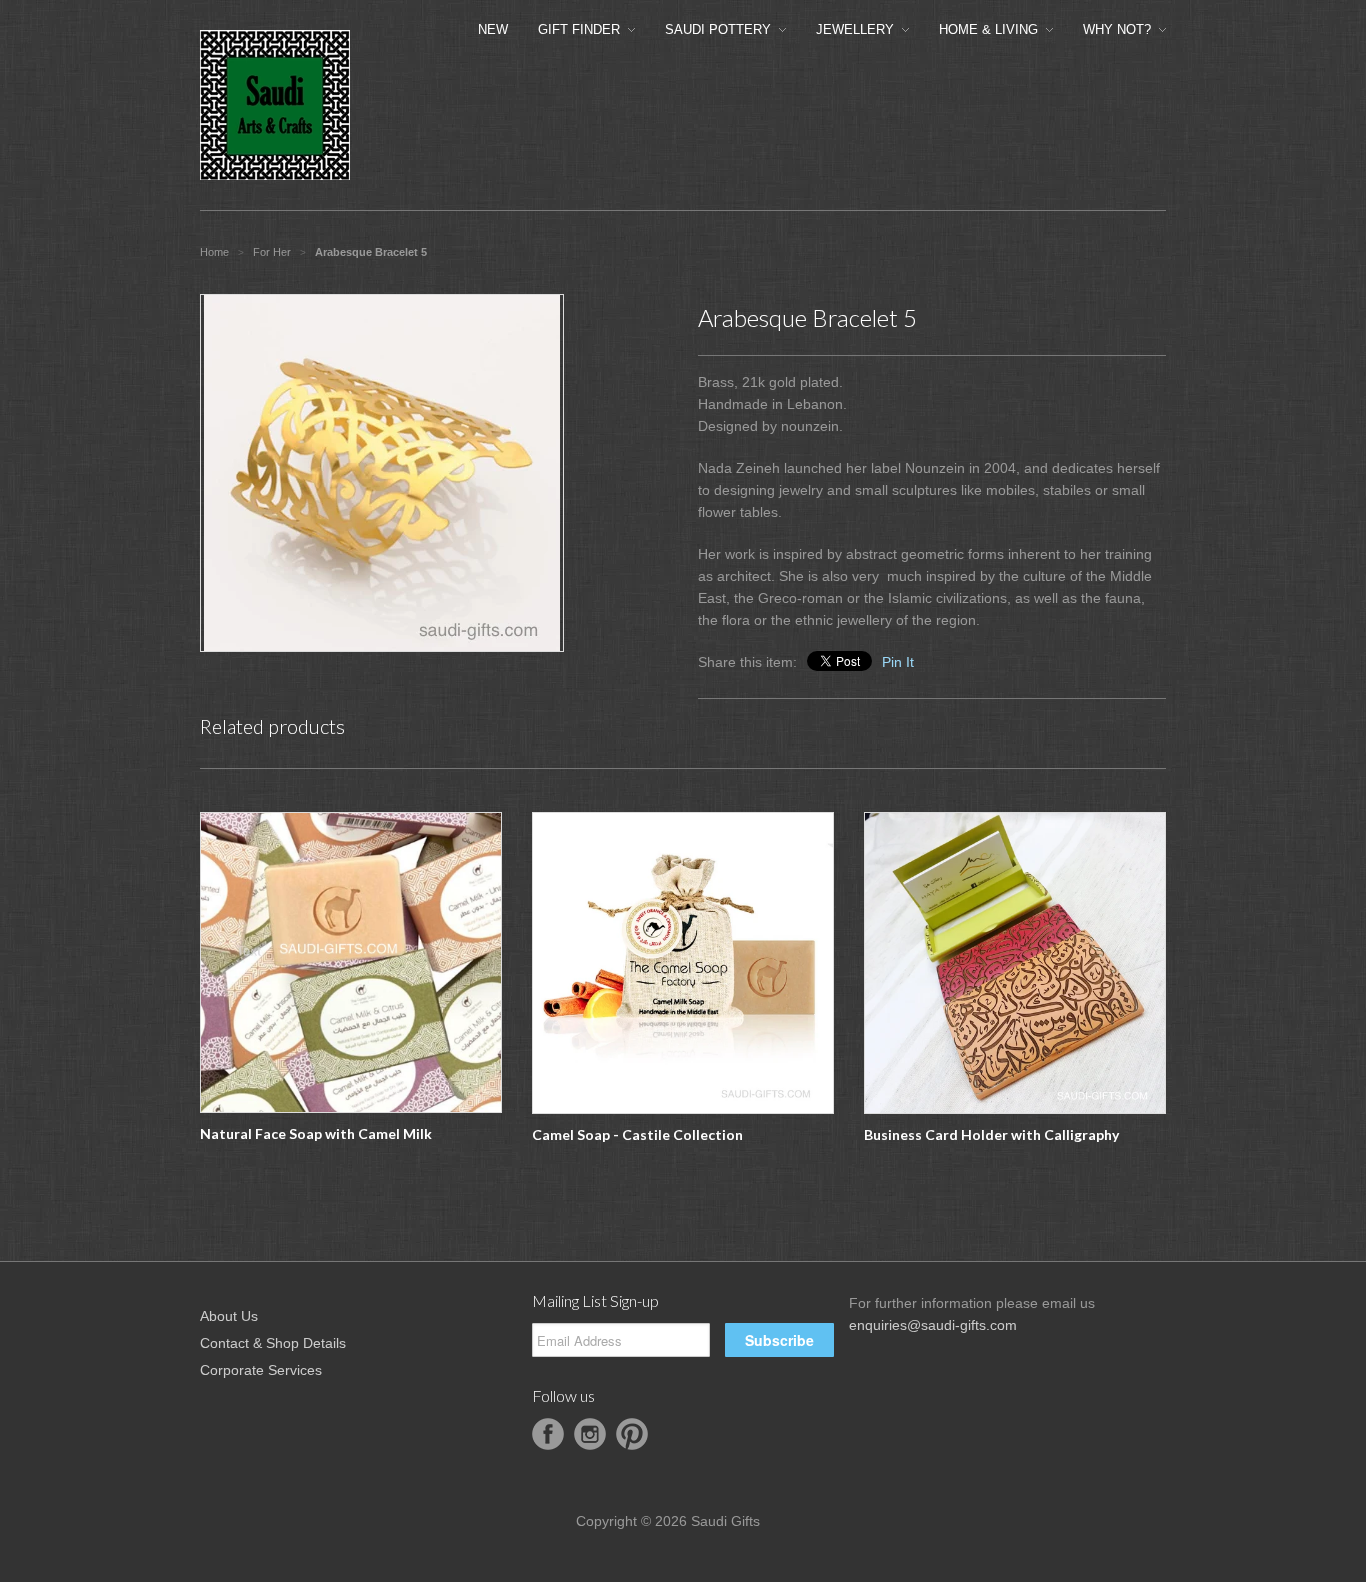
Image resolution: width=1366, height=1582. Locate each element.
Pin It (898, 662)
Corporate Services (261, 1370)
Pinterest (632, 1434)
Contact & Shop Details (273, 1343)
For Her (272, 252)
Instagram (590, 1434)
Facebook (548, 1434)
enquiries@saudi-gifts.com (933, 1325)
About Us (229, 1316)
